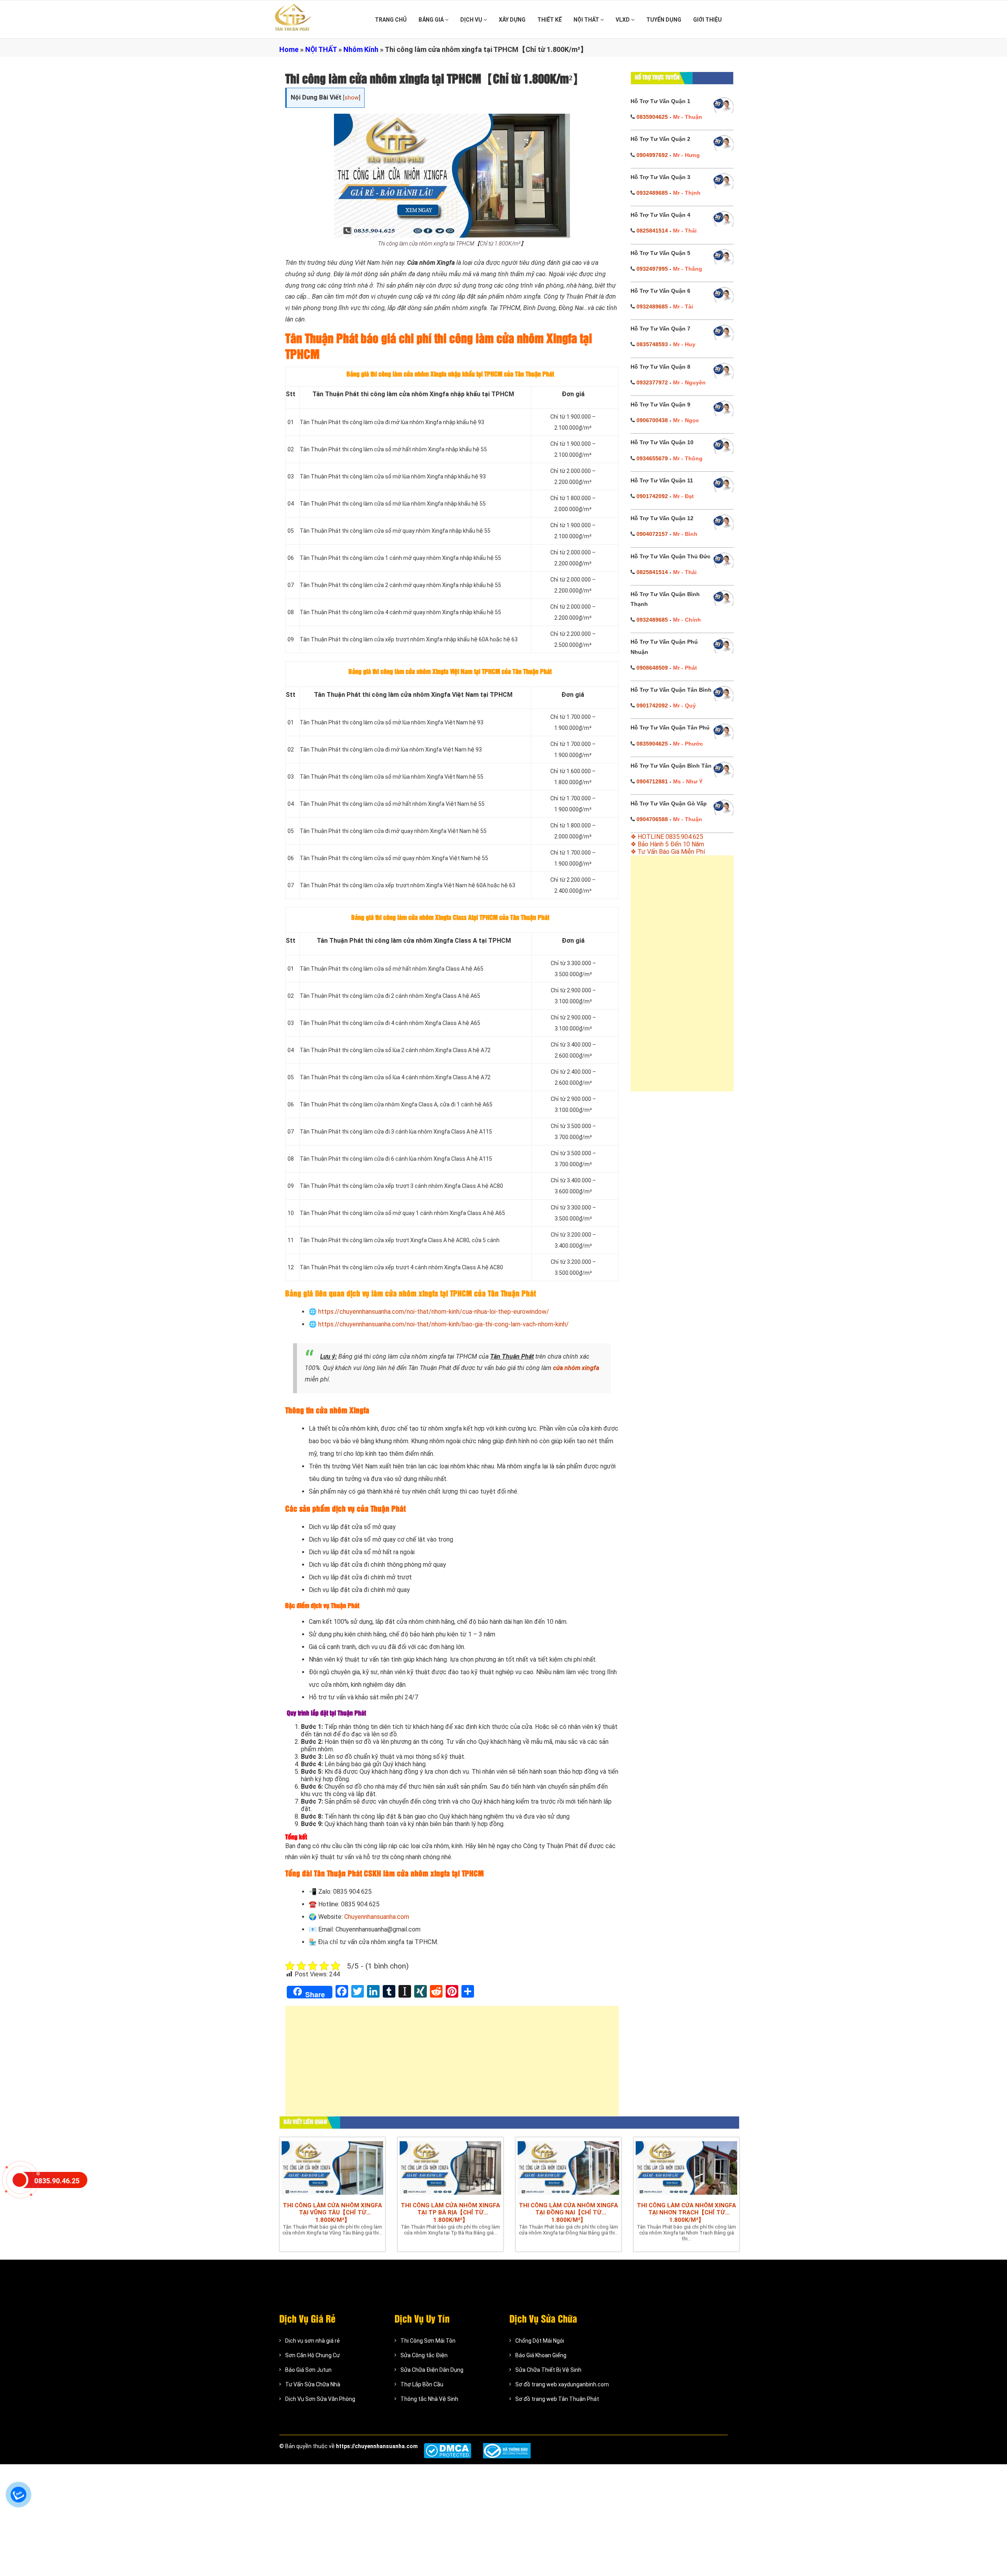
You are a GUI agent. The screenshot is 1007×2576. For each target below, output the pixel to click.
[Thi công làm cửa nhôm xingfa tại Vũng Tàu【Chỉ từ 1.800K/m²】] (332, 2168)
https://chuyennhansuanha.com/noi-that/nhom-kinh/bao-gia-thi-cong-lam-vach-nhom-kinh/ (444, 1324)
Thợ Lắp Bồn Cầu (422, 2384)
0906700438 (652, 420)
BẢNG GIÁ (432, 20)
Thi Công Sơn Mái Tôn (428, 2341)
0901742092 (652, 496)
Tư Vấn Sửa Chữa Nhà (313, 2384)
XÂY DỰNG (512, 20)
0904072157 (652, 534)
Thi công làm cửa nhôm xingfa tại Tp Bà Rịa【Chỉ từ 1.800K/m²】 (450, 2213)
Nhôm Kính (361, 49)
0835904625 (652, 117)
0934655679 (652, 458)
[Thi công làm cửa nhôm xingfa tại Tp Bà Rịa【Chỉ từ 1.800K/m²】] (450, 2168)
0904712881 (652, 781)
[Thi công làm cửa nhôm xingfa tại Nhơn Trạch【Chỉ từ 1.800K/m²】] (686, 2168)
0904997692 (652, 155)
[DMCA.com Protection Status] (447, 2451)
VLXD (623, 20)
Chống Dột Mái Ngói (540, 2341)
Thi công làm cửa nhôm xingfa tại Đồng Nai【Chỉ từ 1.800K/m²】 (568, 2213)
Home (289, 49)
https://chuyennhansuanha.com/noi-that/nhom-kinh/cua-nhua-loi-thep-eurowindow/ (434, 1312)
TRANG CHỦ (391, 20)
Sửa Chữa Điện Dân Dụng (432, 2370)
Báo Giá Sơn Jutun (308, 2370)
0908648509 (652, 668)
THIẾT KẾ (550, 20)
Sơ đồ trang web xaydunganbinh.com (562, 2384)
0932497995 (652, 269)
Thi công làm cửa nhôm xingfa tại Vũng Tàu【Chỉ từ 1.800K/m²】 (332, 2213)
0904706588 (652, 819)
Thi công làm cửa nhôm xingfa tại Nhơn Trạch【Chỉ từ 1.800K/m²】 (686, 2213)
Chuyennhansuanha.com (377, 1917)
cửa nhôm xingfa (576, 1368)
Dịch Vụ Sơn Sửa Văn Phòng (320, 2399)
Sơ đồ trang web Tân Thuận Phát (557, 2399)
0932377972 (652, 382)
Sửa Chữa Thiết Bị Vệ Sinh (548, 2370)
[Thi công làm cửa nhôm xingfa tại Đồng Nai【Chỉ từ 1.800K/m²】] (568, 2168)
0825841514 (652, 231)
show (352, 98)
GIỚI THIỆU (707, 20)
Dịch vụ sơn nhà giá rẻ (313, 2341)
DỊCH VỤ (472, 20)
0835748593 (652, 344)
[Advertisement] (452, 2065)
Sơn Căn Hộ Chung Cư (313, 2355)
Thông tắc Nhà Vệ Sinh (429, 2399)
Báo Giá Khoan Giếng (541, 2355)
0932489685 (652, 193)
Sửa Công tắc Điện (424, 2355)
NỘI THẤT (587, 20)
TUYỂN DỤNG (664, 20)
